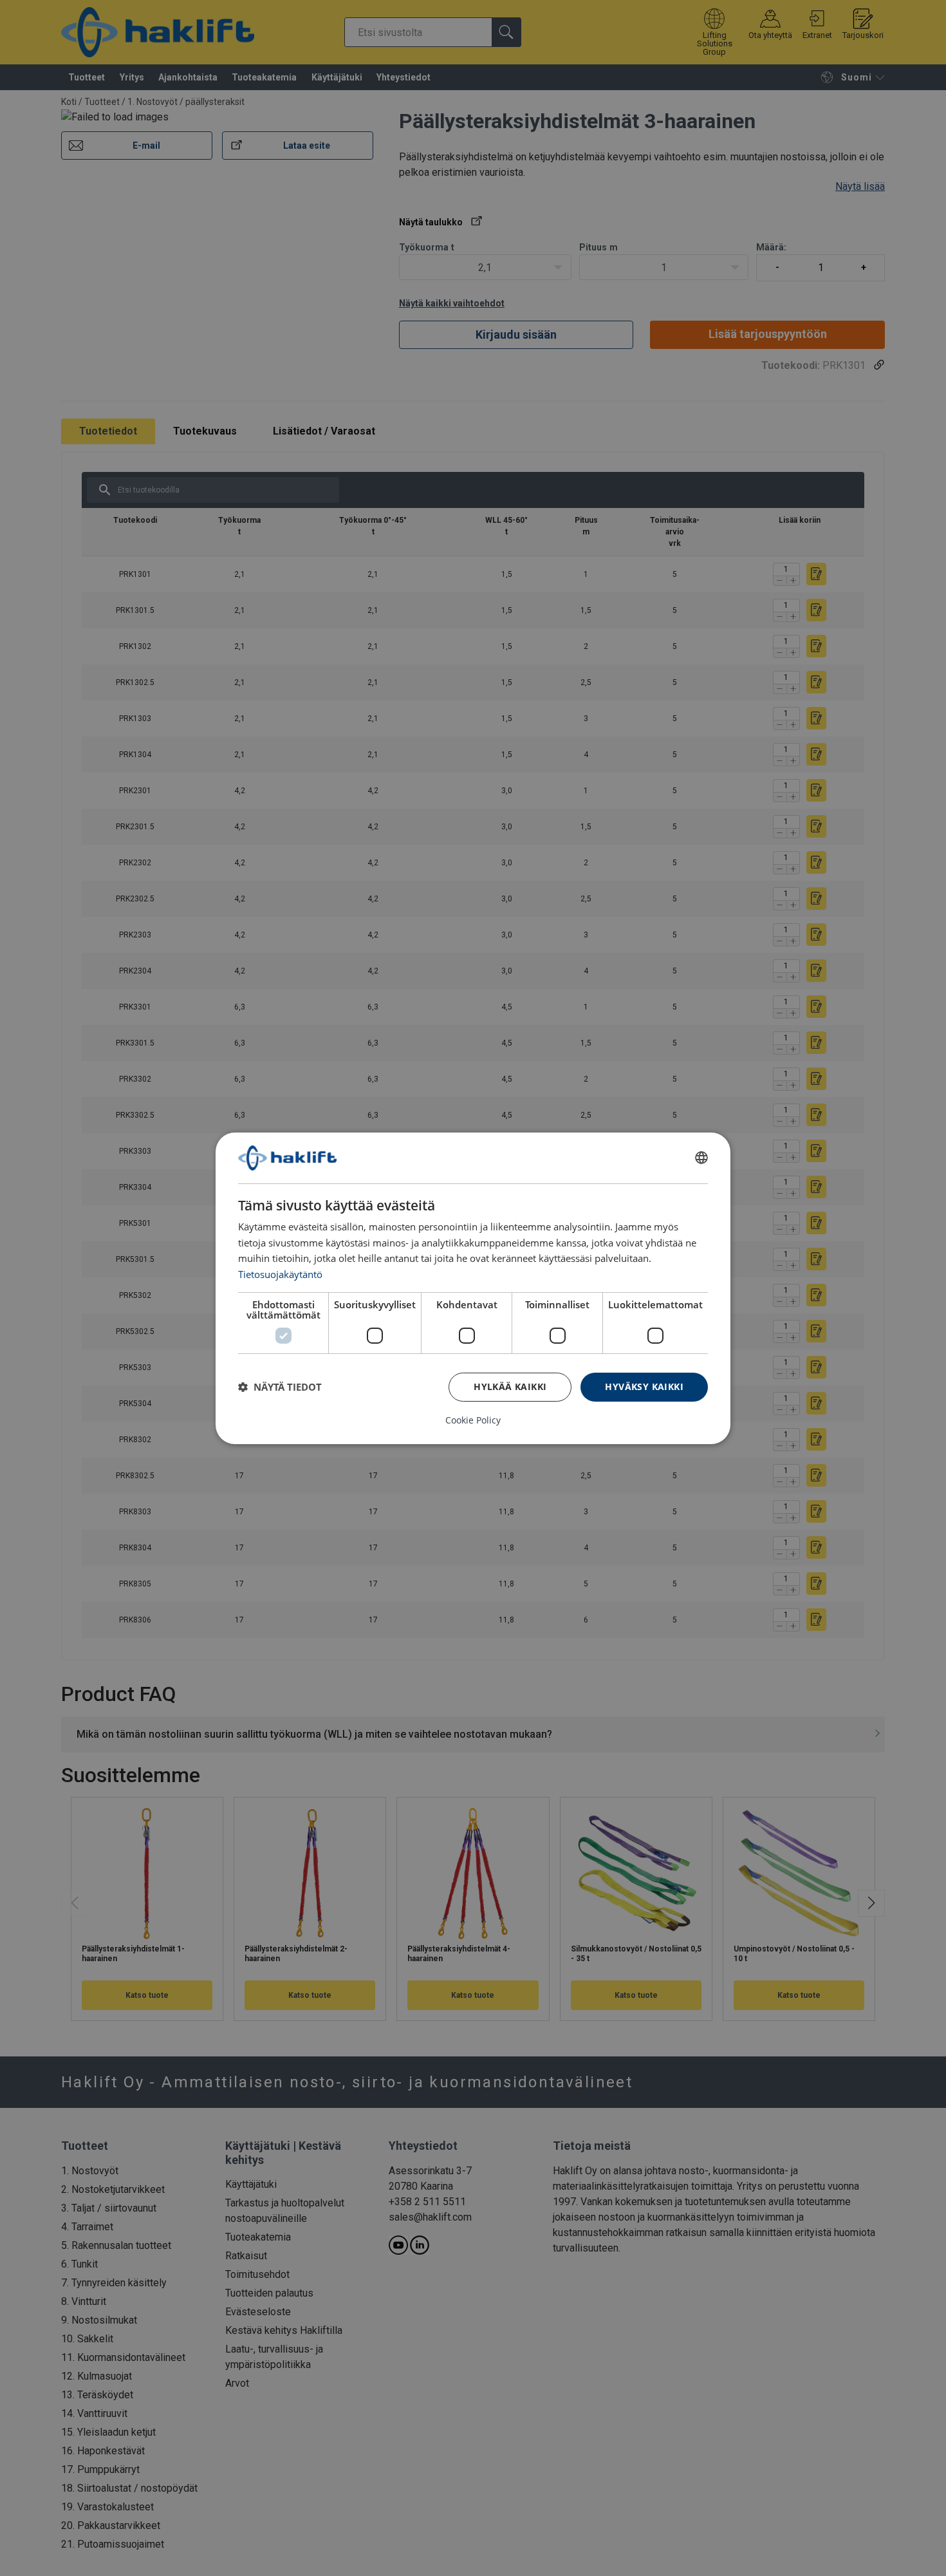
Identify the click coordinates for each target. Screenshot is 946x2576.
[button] (280, 1387)
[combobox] (701, 1158)
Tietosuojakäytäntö (280, 1274)
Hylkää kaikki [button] (510, 1387)
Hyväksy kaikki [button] (644, 1387)
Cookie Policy (473, 1420)
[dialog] (473, 1288)
